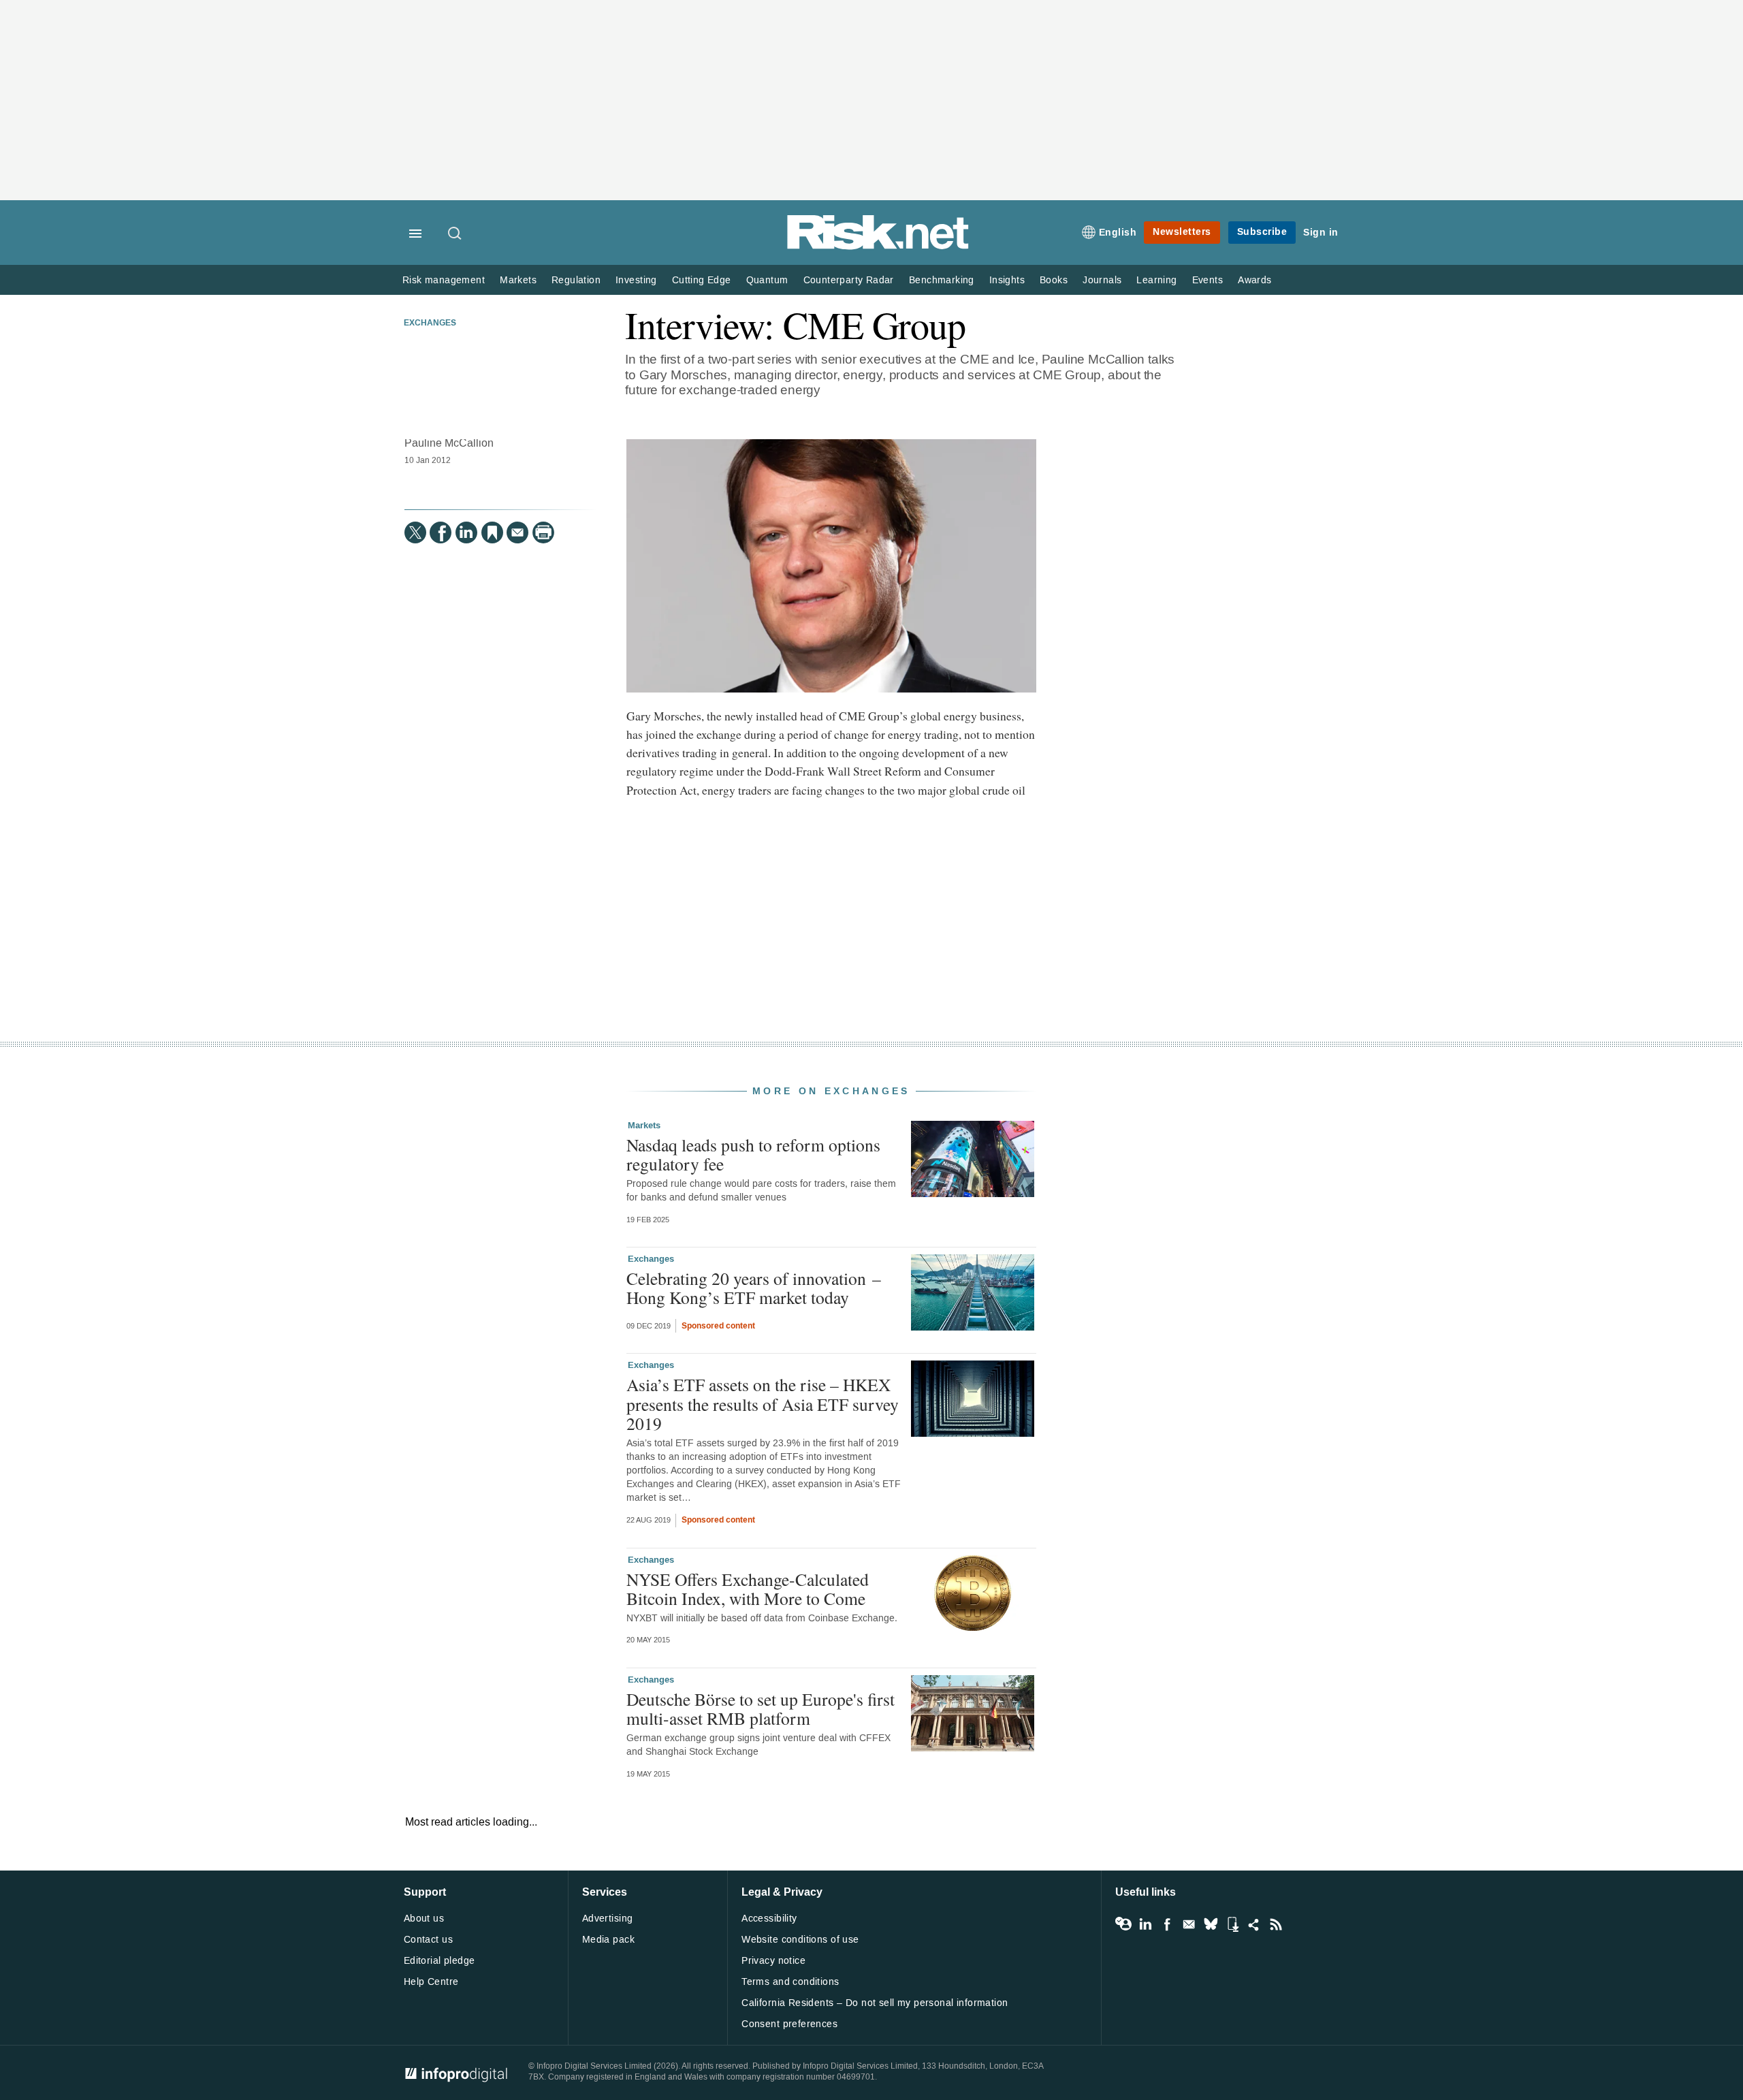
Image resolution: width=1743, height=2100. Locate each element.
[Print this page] (543, 532)
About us (424, 1919)
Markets (518, 280)
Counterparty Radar (849, 280)
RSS (1276, 1924)
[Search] (455, 234)
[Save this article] (492, 532)
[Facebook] (441, 532)
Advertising (608, 1919)
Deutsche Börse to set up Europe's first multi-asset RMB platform (761, 1708)
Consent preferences (789, 2024)
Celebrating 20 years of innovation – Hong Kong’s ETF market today (754, 1288)
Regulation (576, 280)
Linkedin (1145, 1924)
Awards (1254, 280)
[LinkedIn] (466, 532)
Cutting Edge (702, 280)
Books (1054, 280)
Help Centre (431, 1982)
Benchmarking (942, 280)
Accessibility (769, 1919)
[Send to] (517, 532)
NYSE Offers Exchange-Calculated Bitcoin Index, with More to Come (748, 1589)
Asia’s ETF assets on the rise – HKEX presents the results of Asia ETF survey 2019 (763, 1403)
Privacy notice (773, 1961)
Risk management (444, 280)
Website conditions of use (800, 1940)
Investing (636, 280)
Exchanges (430, 323)
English (1118, 233)
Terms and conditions (790, 1982)
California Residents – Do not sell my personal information (875, 2003)
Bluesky (1211, 1924)
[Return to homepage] (878, 247)
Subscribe (1262, 232)
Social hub (1254, 1924)
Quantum (767, 280)
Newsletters (1182, 232)
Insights (1007, 280)
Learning (1156, 280)
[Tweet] (415, 532)
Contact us (428, 1940)
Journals (1102, 280)
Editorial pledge (439, 1961)
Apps (1232, 1924)
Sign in (1321, 233)
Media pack (608, 1940)
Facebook (1167, 1924)
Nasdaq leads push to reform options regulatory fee (753, 1154)
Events (1208, 280)
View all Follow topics (1123, 1924)
